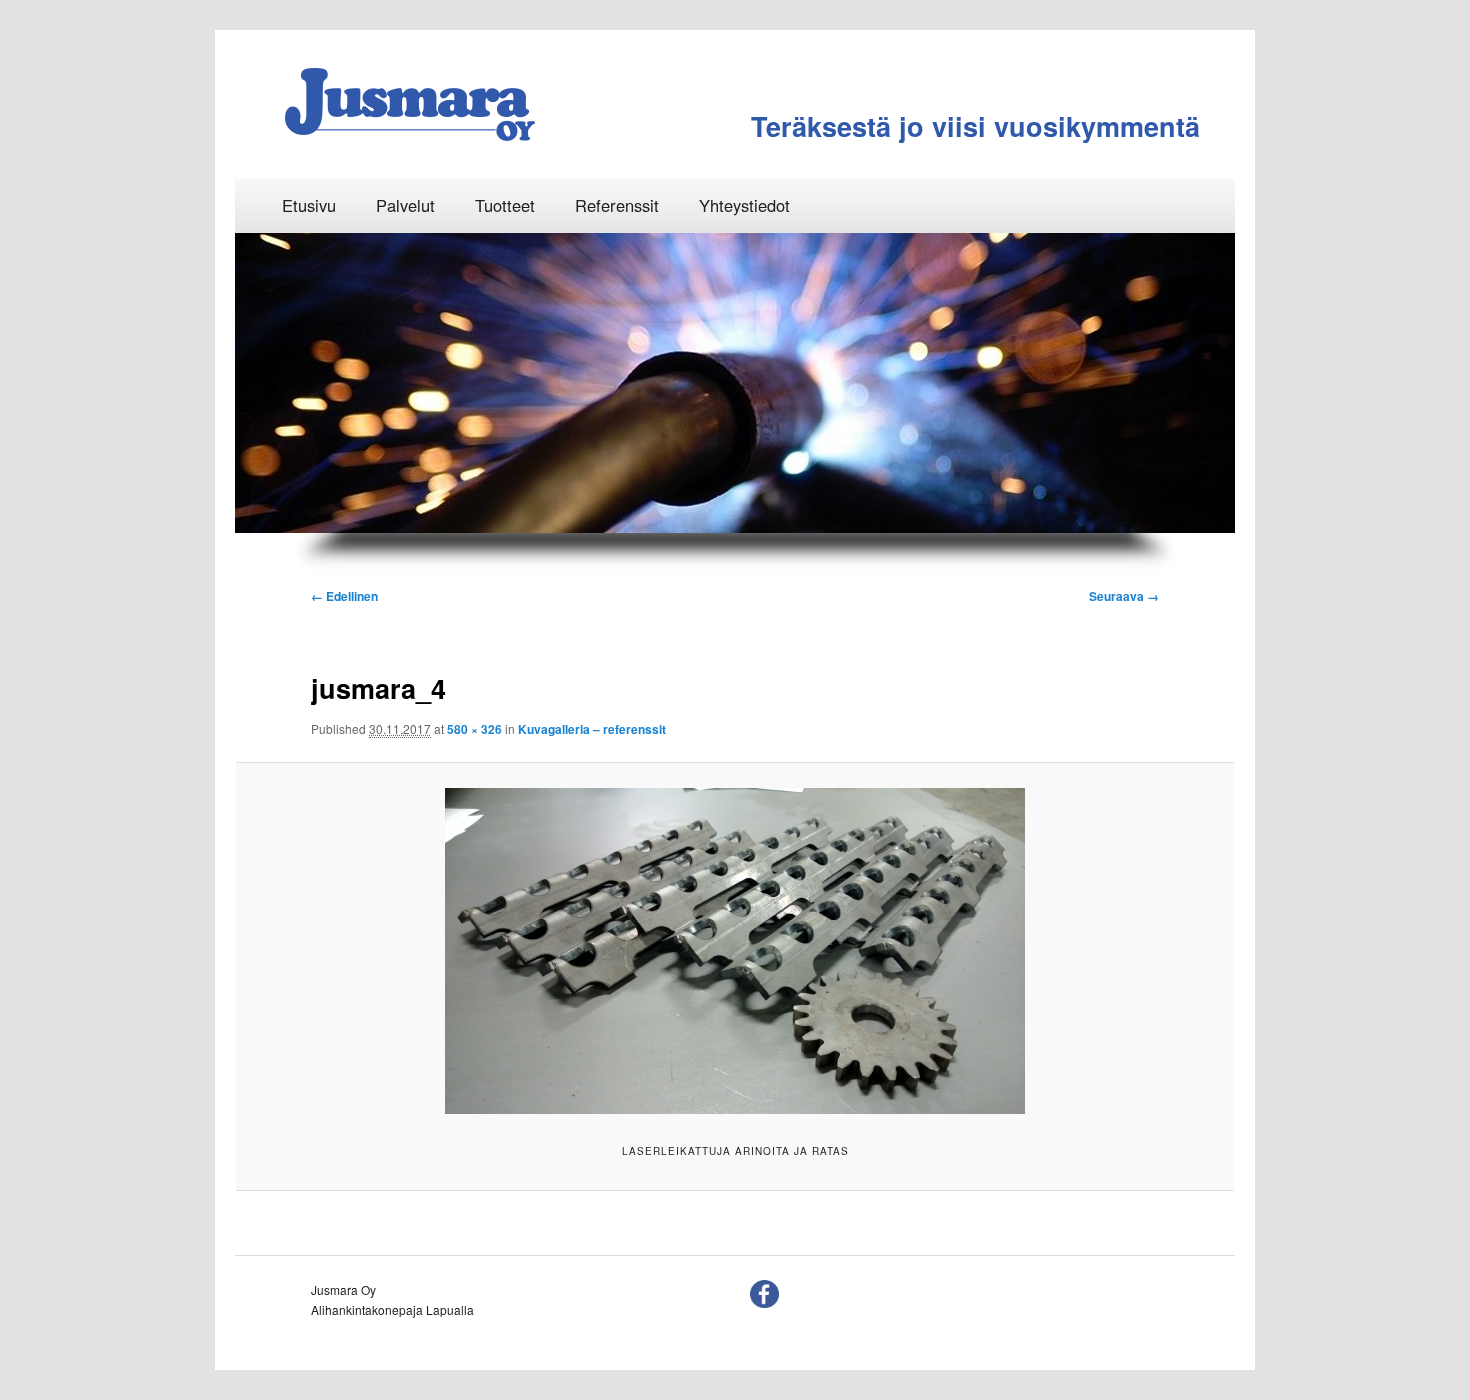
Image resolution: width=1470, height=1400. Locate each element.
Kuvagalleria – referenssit (592, 729)
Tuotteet (505, 205)
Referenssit (617, 205)
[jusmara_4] (735, 951)
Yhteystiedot (744, 205)
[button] (270, 383)
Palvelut (405, 205)
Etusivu (309, 205)
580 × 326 (474, 729)
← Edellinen (344, 596)
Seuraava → (1124, 596)
